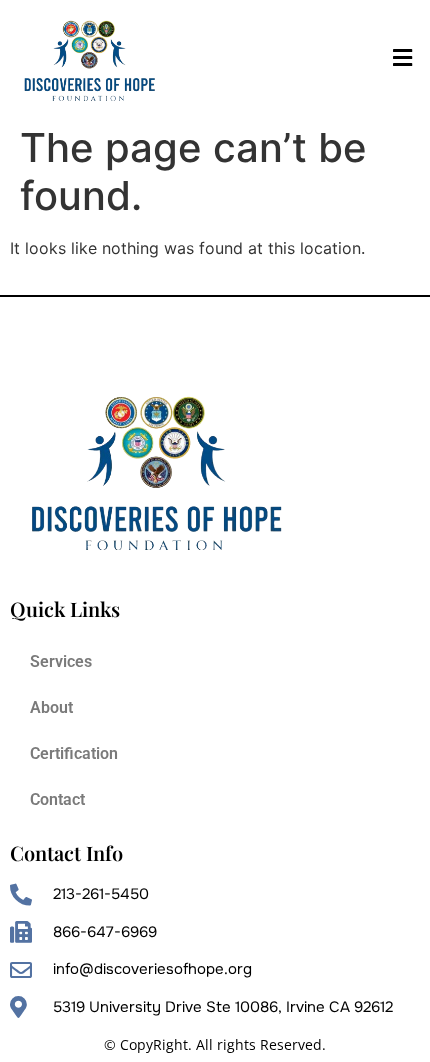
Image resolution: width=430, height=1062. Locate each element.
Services (61, 661)
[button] (402, 58)
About (51, 707)
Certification (74, 753)
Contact (57, 799)
